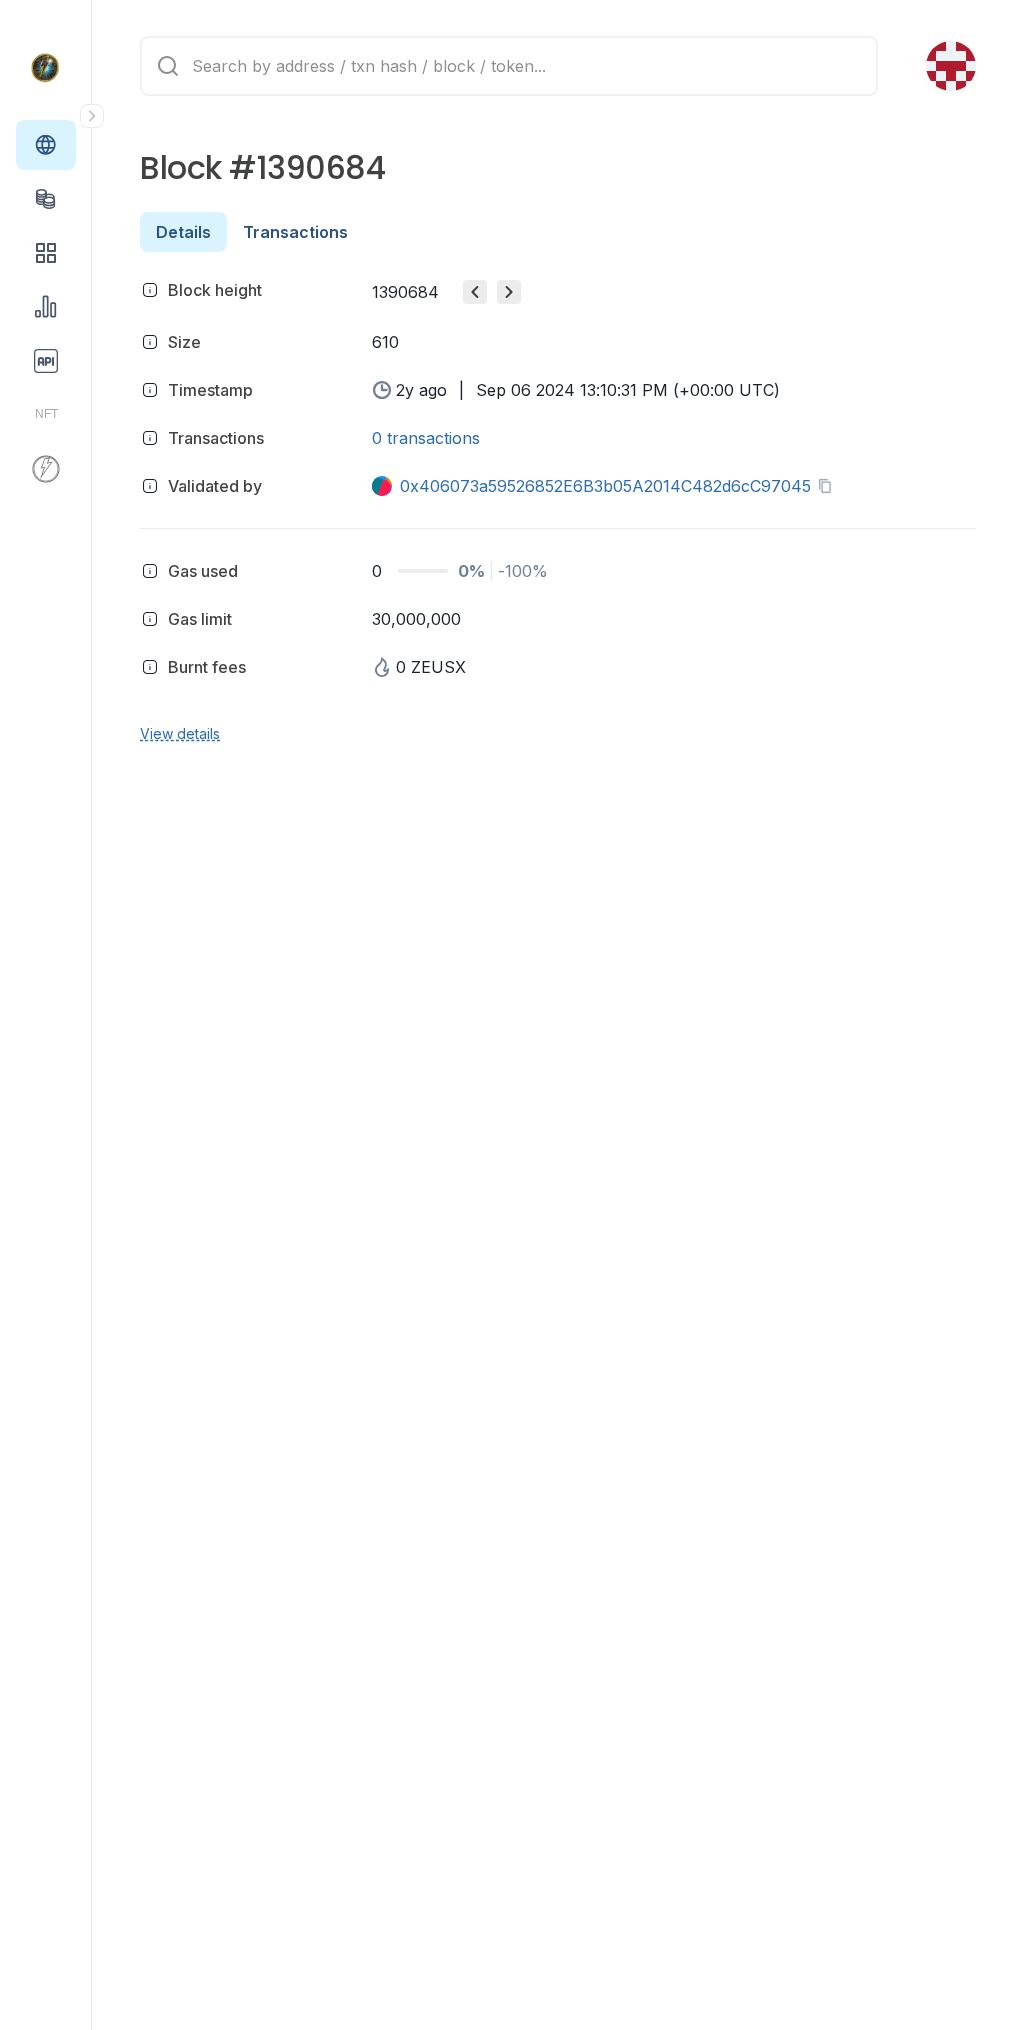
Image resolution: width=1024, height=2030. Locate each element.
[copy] (829, 486)
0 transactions (426, 438)
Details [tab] (183, 232)
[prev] (475, 292)
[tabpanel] (558, 508)
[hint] (150, 290)
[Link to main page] (46, 68)
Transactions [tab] (295, 232)
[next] (509, 292)
